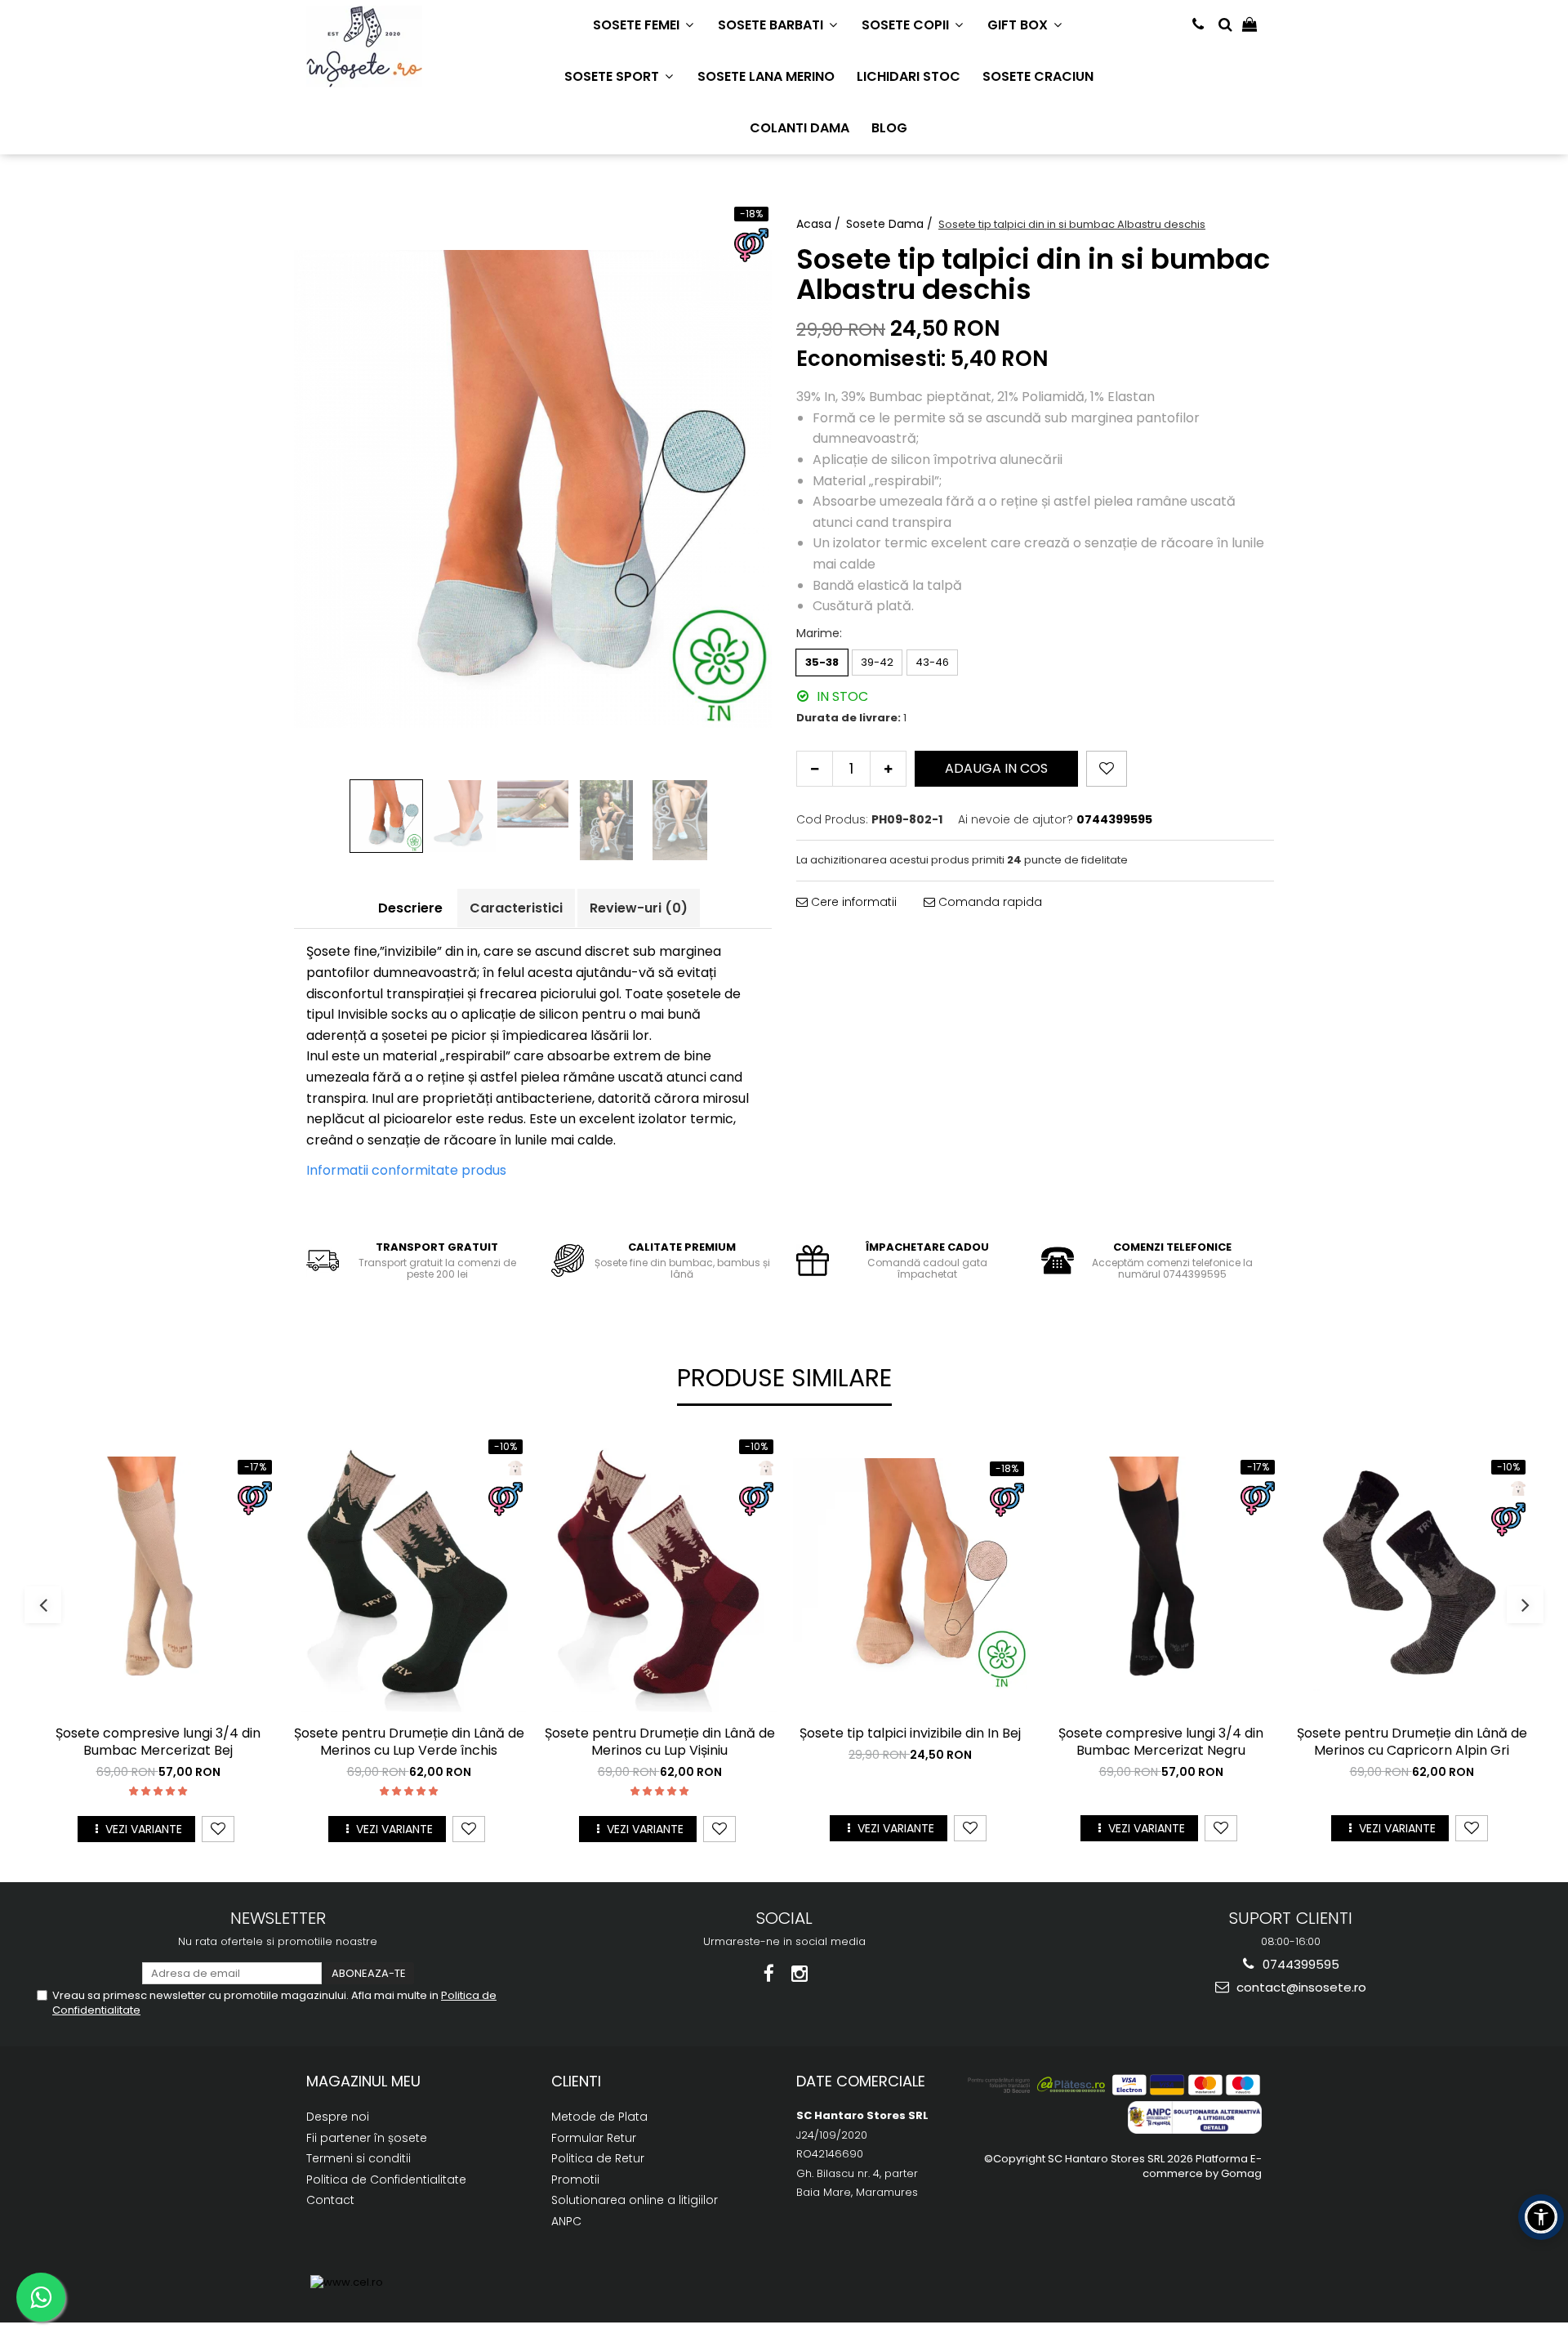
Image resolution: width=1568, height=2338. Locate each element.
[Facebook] (769, 1974)
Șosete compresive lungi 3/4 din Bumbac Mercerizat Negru (1161, 1742)
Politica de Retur (598, 2158)
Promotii (575, 2180)
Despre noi (338, 2117)
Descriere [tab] (410, 908)
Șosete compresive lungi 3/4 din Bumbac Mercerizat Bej (158, 1742)
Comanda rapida (989, 902)
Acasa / (820, 224)
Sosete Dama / (891, 224)
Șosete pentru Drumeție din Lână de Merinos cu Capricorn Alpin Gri (1412, 1742)
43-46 (932, 662)
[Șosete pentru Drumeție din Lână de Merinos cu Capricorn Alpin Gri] (1412, 1574)
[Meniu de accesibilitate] (1541, 2217)
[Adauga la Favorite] (218, 1829)
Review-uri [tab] (639, 908)
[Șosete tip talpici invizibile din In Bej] (910, 1574)
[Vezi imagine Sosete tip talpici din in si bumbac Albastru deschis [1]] (460, 816)
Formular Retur (594, 2138)
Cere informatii (852, 902)
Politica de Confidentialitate (386, 2180)
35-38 (822, 662)
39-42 (877, 662)
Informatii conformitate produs (406, 1170)
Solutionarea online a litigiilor (635, 2200)
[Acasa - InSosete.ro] (388, 47)
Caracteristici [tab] (516, 908)
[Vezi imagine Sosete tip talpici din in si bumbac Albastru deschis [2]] (533, 804)
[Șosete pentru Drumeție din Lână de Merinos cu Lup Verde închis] (409, 1574)
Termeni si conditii (359, 2158)
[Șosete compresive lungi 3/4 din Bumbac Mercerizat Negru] (1161, 1574)
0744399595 (1299, 1964)
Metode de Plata (599, 2117)
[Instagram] (800, 1974)
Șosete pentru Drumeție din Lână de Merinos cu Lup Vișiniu (660, 1742)
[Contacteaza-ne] (1198, 25)
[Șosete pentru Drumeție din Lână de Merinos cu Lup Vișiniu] (659, 1574)
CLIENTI (576, 2081)
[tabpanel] (533, 489)
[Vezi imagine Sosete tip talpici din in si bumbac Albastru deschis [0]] (386, 816)
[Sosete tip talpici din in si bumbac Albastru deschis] (533, 489)
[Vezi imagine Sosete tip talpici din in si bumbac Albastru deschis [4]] (680, 820)
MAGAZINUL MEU (363, 2081)
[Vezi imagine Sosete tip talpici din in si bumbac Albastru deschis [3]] (607, 820)
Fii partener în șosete (367, 2138)
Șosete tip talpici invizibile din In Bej (910, 1734)
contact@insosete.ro (1300, 1987)
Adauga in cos (996, 768)
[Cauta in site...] (1225, 25)
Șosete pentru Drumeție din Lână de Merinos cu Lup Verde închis (409, 1742)
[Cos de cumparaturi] (1249, 25)
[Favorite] (1107, 769)
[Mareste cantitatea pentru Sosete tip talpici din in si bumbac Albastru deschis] (888, 769)
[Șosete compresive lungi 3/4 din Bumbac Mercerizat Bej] (158, 1574)
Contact (330, 2200)
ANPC (566, 2221)
